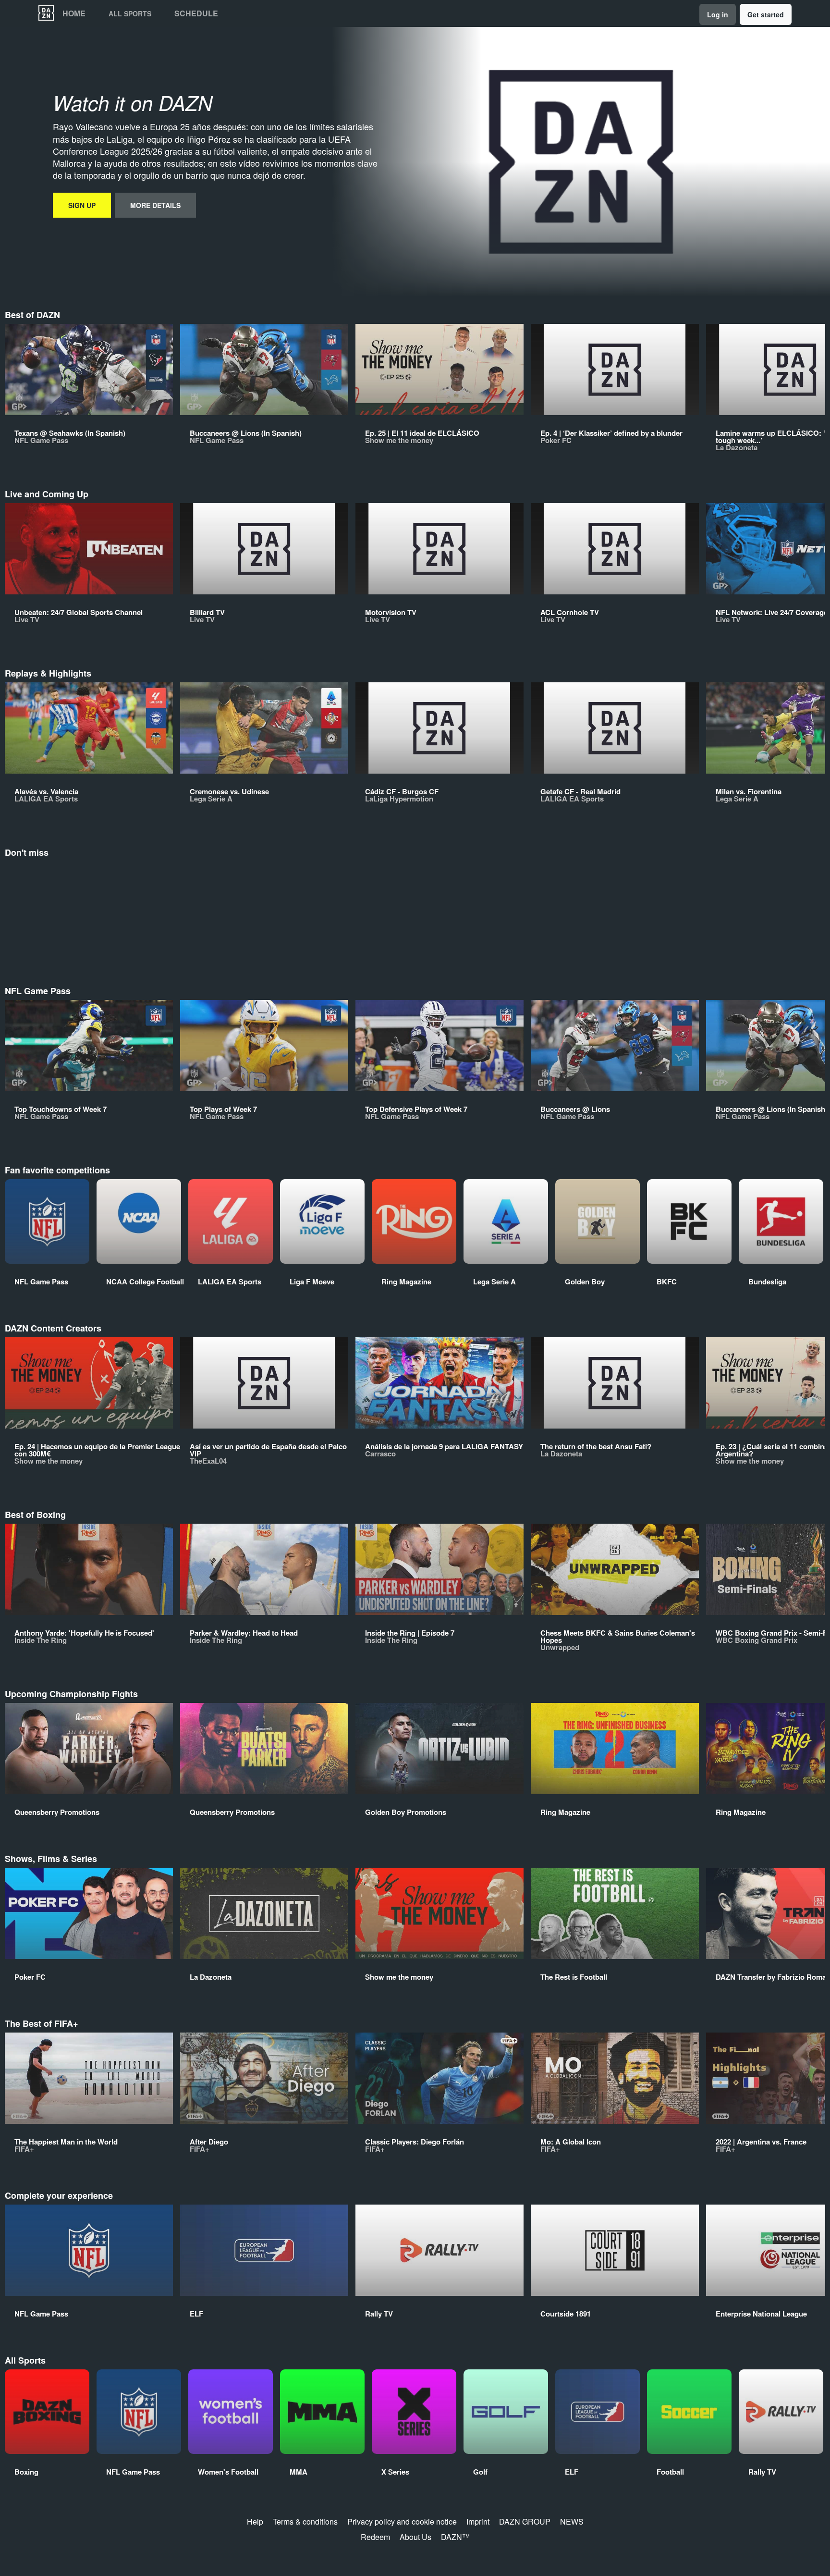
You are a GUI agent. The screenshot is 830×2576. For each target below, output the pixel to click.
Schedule (196, 13)
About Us (415, 2537)
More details (155, 205)
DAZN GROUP (525, 2521)
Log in (718, 14)
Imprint (478, 2521)
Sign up (82, 205)
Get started (766, 14)
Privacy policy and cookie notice (402, 2521)
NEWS (572, 2521)
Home (74, 13)
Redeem (375, 2537)
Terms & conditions (305, 2521)
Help (255, 2521)
